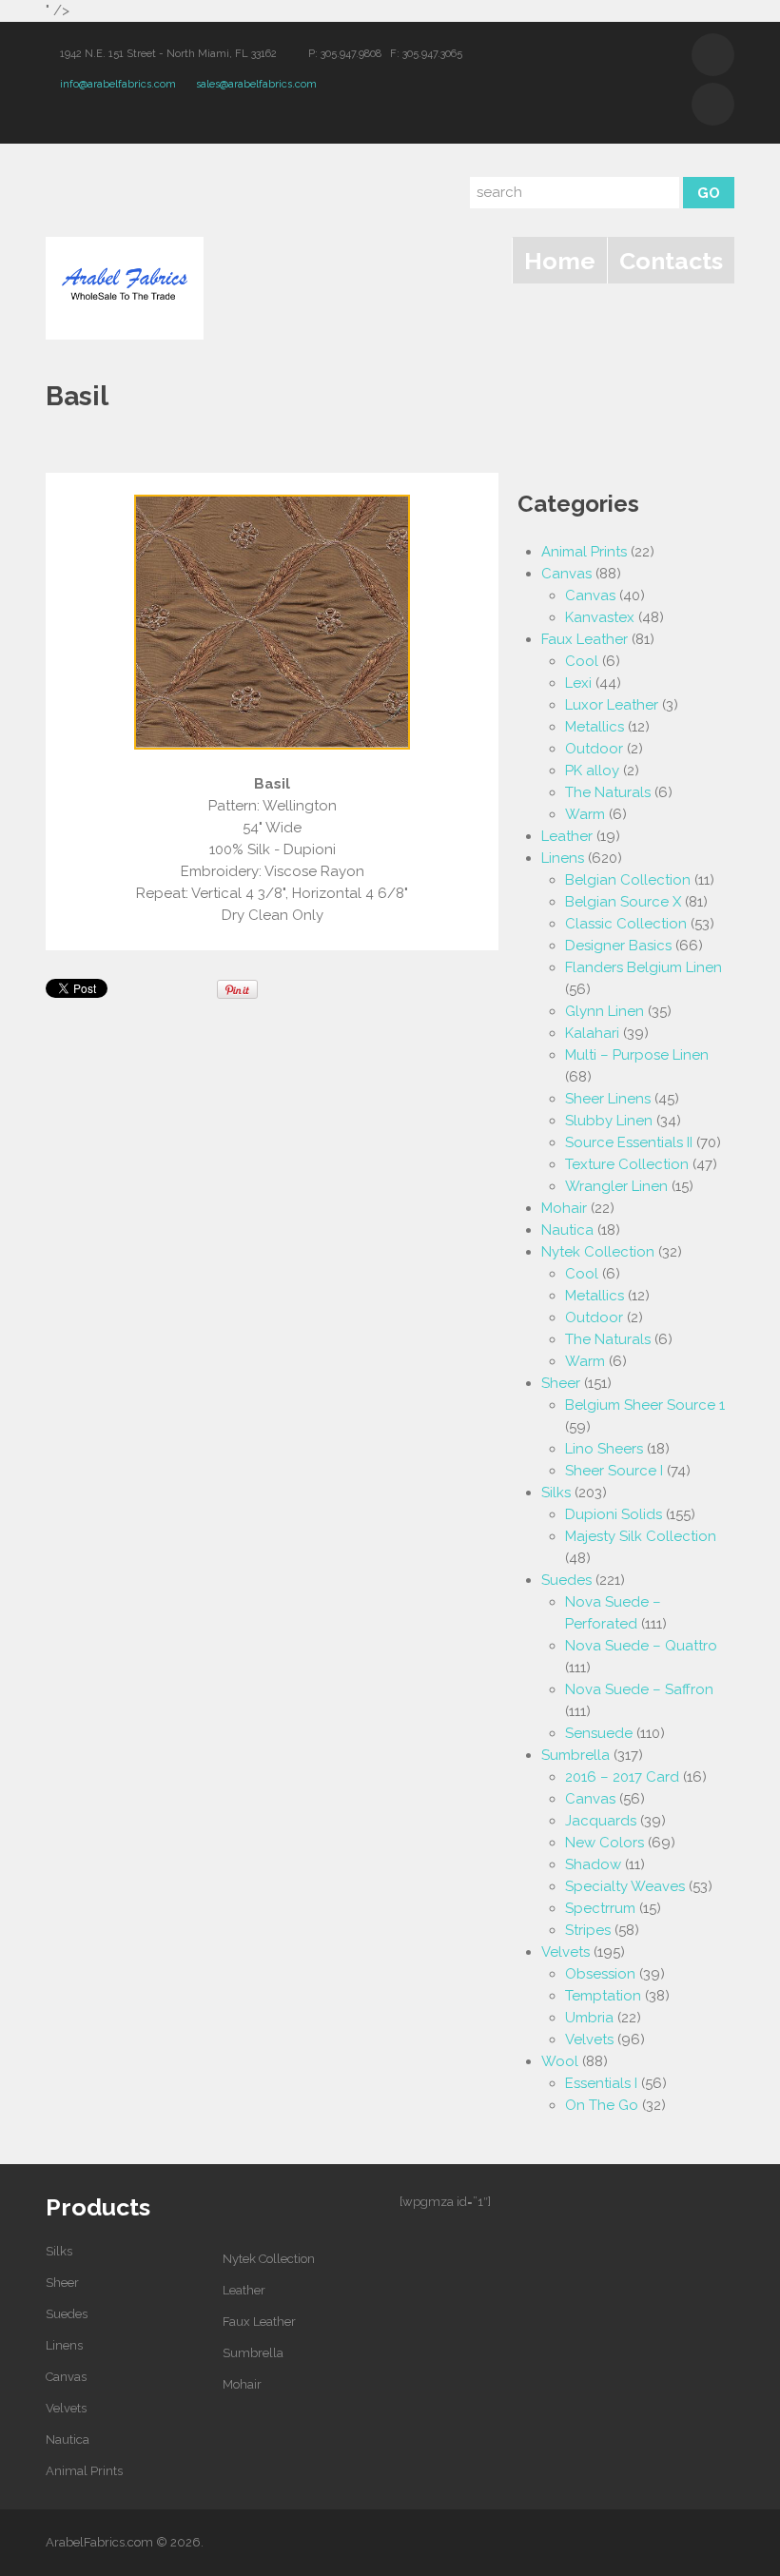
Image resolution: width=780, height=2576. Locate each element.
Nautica (567, 1230)
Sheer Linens (608, 1099)
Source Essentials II (629, 1142)
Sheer (561, 1383)
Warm (585, 814)
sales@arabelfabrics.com (256, 84)
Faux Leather (585, 639)
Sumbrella (575, 1755)
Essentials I (601, 2083)
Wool (560, 2061)
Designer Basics (618, 946)
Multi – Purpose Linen (637, 1055)
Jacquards (601, 1821)
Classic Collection (626, 924)
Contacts (671, 261)
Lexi (578, 683)
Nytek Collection (598, 1252)
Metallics (595, 727)
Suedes (566, 1580)
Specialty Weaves (625, 1886)
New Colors (604, 1843)
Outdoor (594, 749)
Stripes (588, 1930)
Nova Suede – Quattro (641, 1646)
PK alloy (592, 771)
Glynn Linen (604, 1011)
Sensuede (599, 1733)
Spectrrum (600, 1908)
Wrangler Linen (616, 1186)
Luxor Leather (612, 705)
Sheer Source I (614, 1471)
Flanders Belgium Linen (643, 967)
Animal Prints (584, 552)
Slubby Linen (609, 1121)
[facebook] (713, 104)
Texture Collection (627, 1164)
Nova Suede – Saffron (639, 1689)
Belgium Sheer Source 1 (645, 1405)
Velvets (565, 1952)
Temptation (603, 1996)
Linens (563, 858)
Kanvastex (600, 617)
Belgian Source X (623, 902)
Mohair (564, 1208)
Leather (567, 836)
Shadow (593, 1864)
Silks (556, 1493)
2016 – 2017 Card (622, 1777)
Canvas (566, 574)
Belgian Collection (628, 880)
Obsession (600, 1974)
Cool (582, 661)
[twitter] (713, 55)
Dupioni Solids (614, 1514)
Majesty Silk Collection (641, 1536)
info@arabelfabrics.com (118, 84)
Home (560, 261)
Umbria (589, 2018)
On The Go (602, 2105)
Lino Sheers (604, 1449)
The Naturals (608, 792)
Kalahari (592, 1033)
